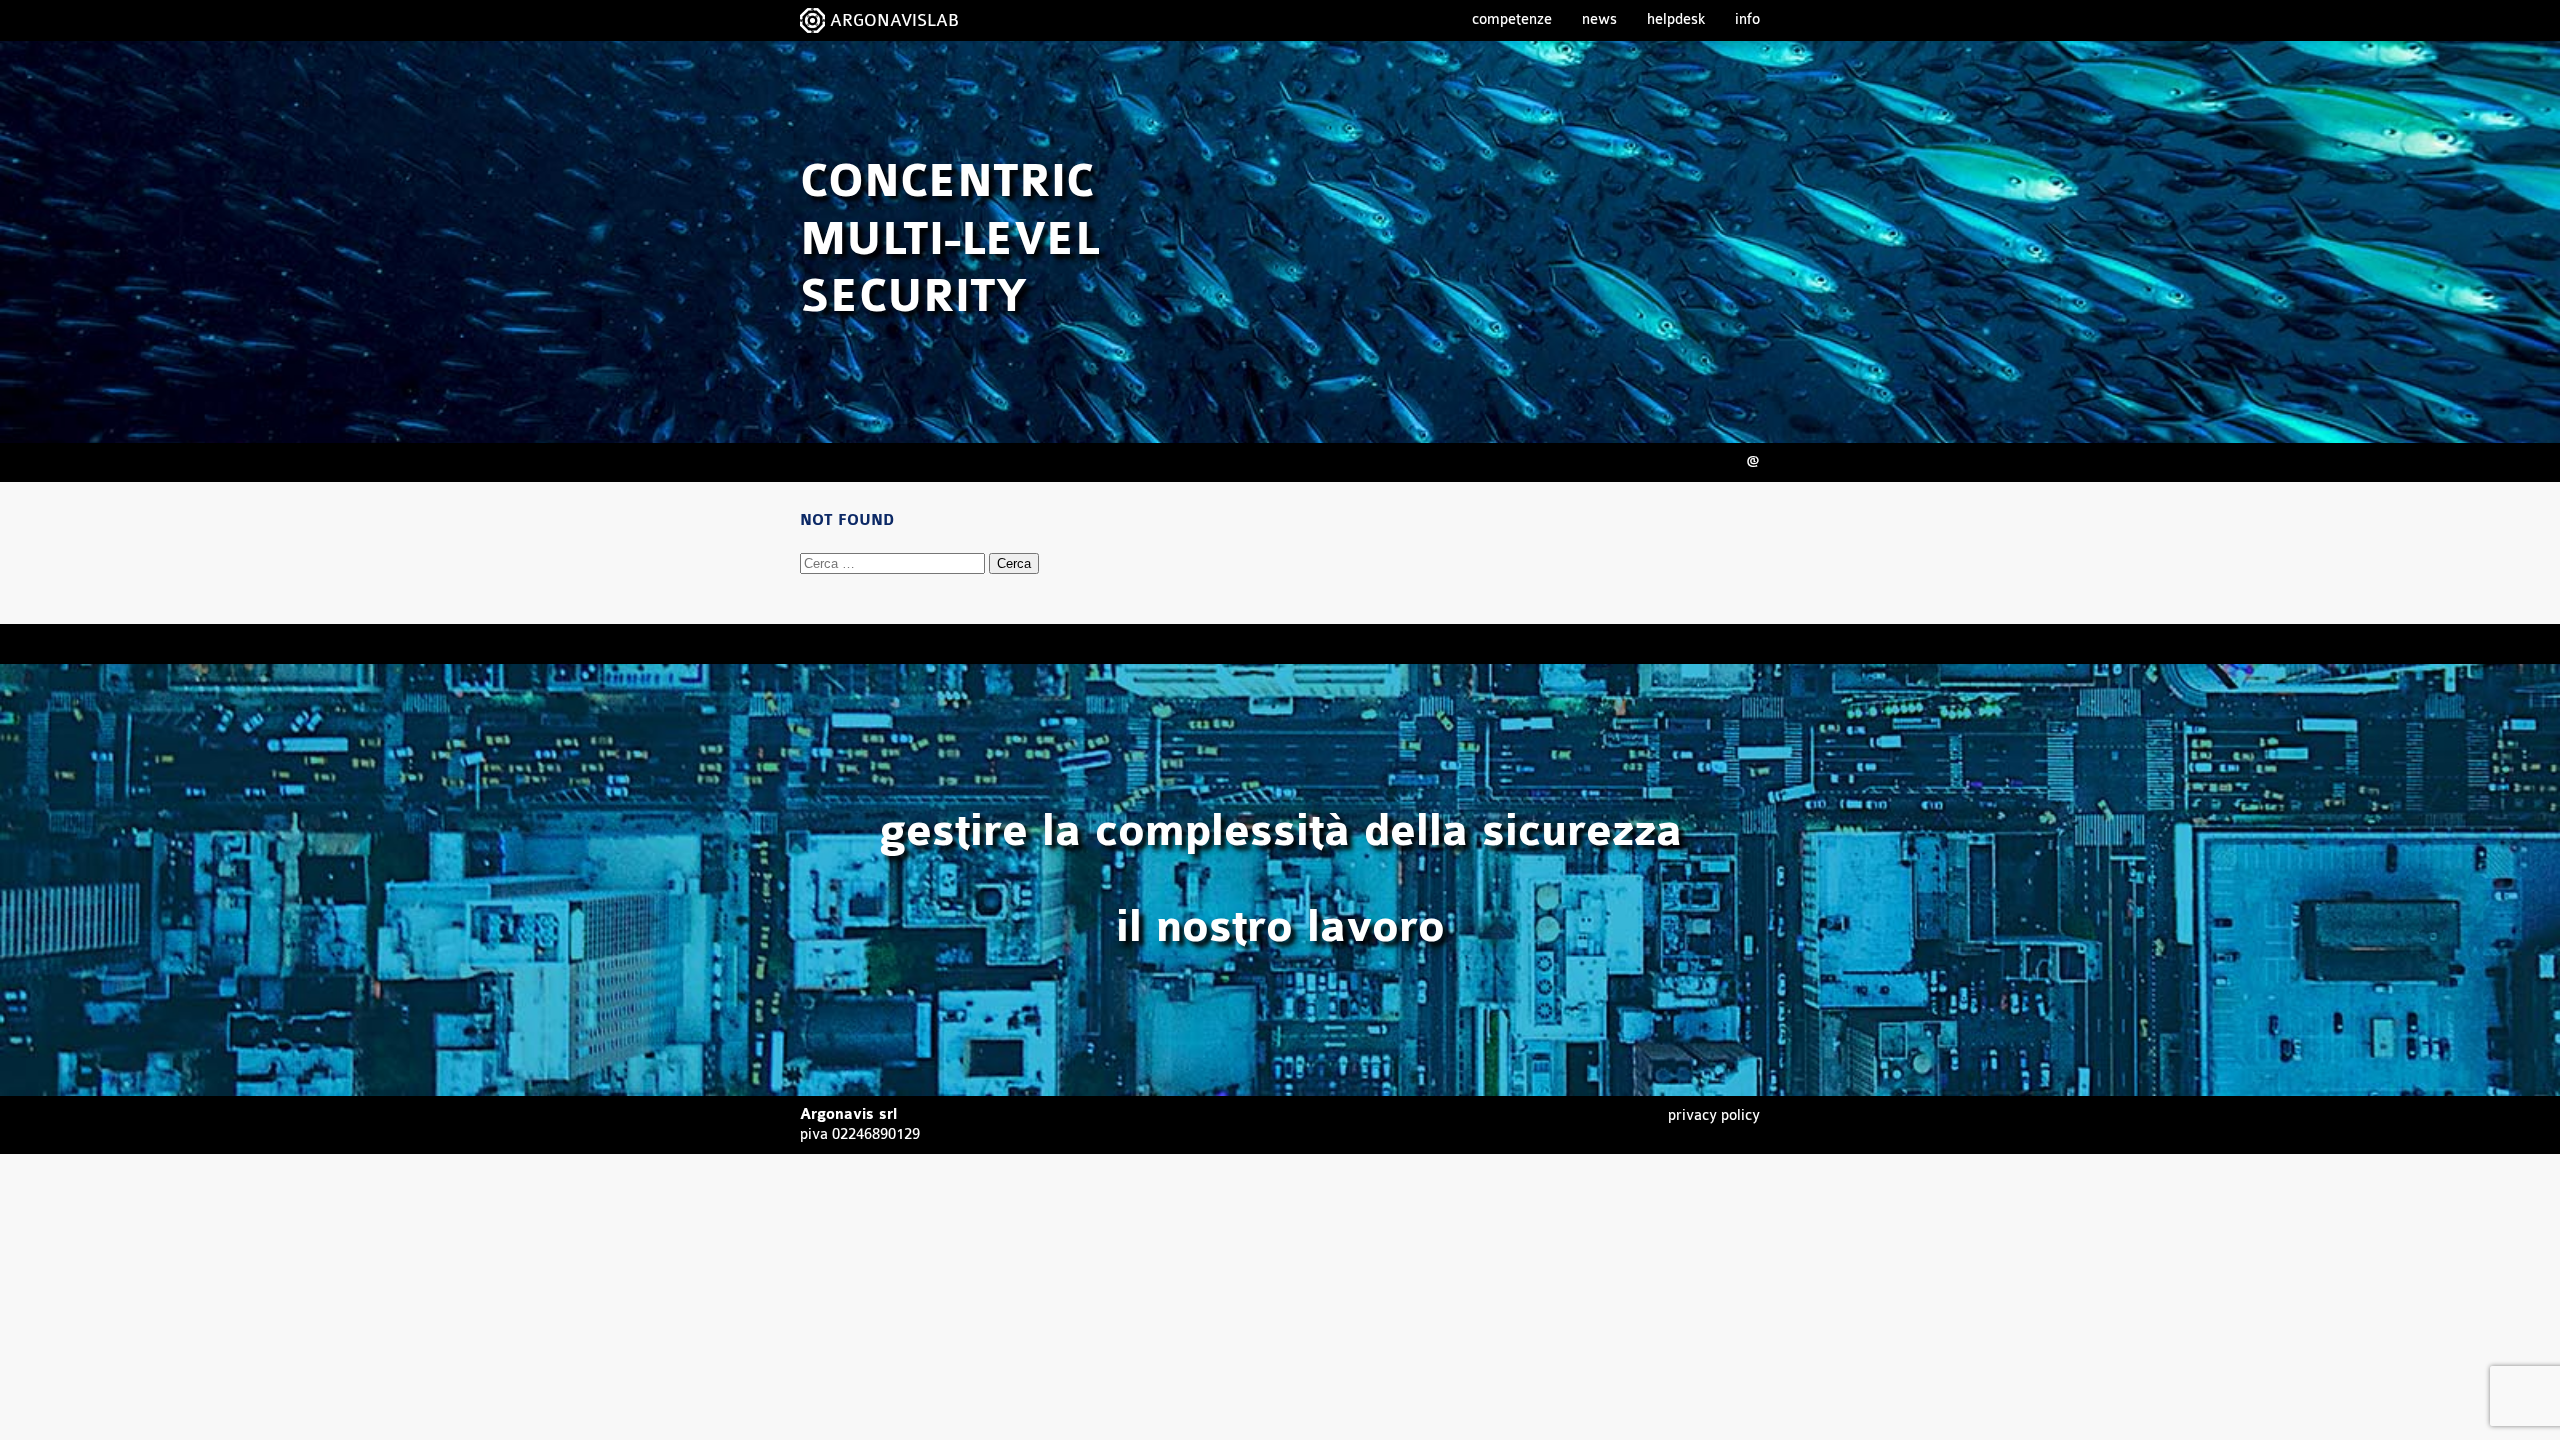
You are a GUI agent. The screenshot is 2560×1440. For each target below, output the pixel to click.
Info (1747, 19)
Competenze (1512, 19)
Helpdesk (1676, 19)
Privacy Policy (1714, 1115)
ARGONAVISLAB (894, 20)
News (1599, 19)
